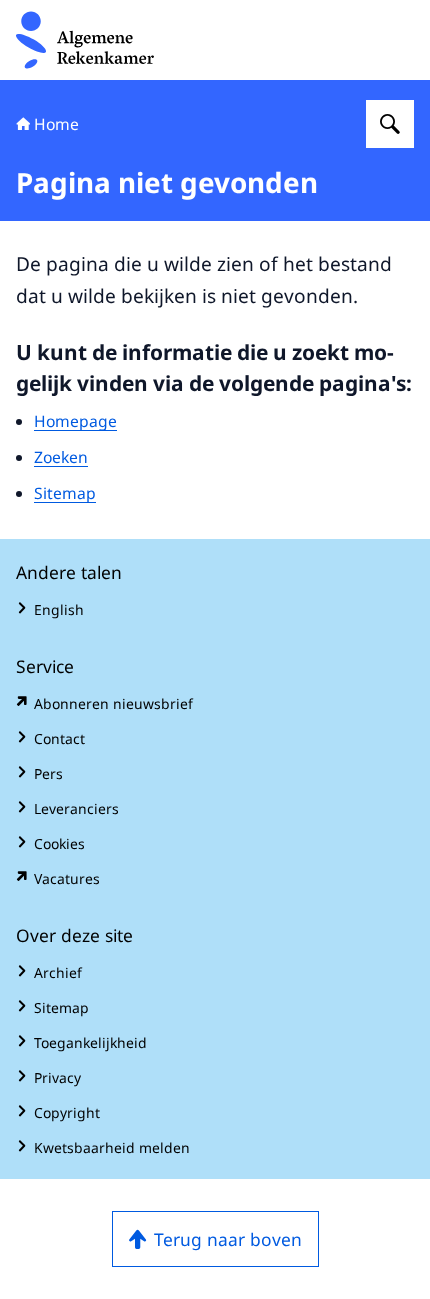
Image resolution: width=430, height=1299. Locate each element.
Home (56, 124)
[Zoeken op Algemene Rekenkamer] (390, 124)
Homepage (75, 421)
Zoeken (61, 457)
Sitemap (65, 493)
